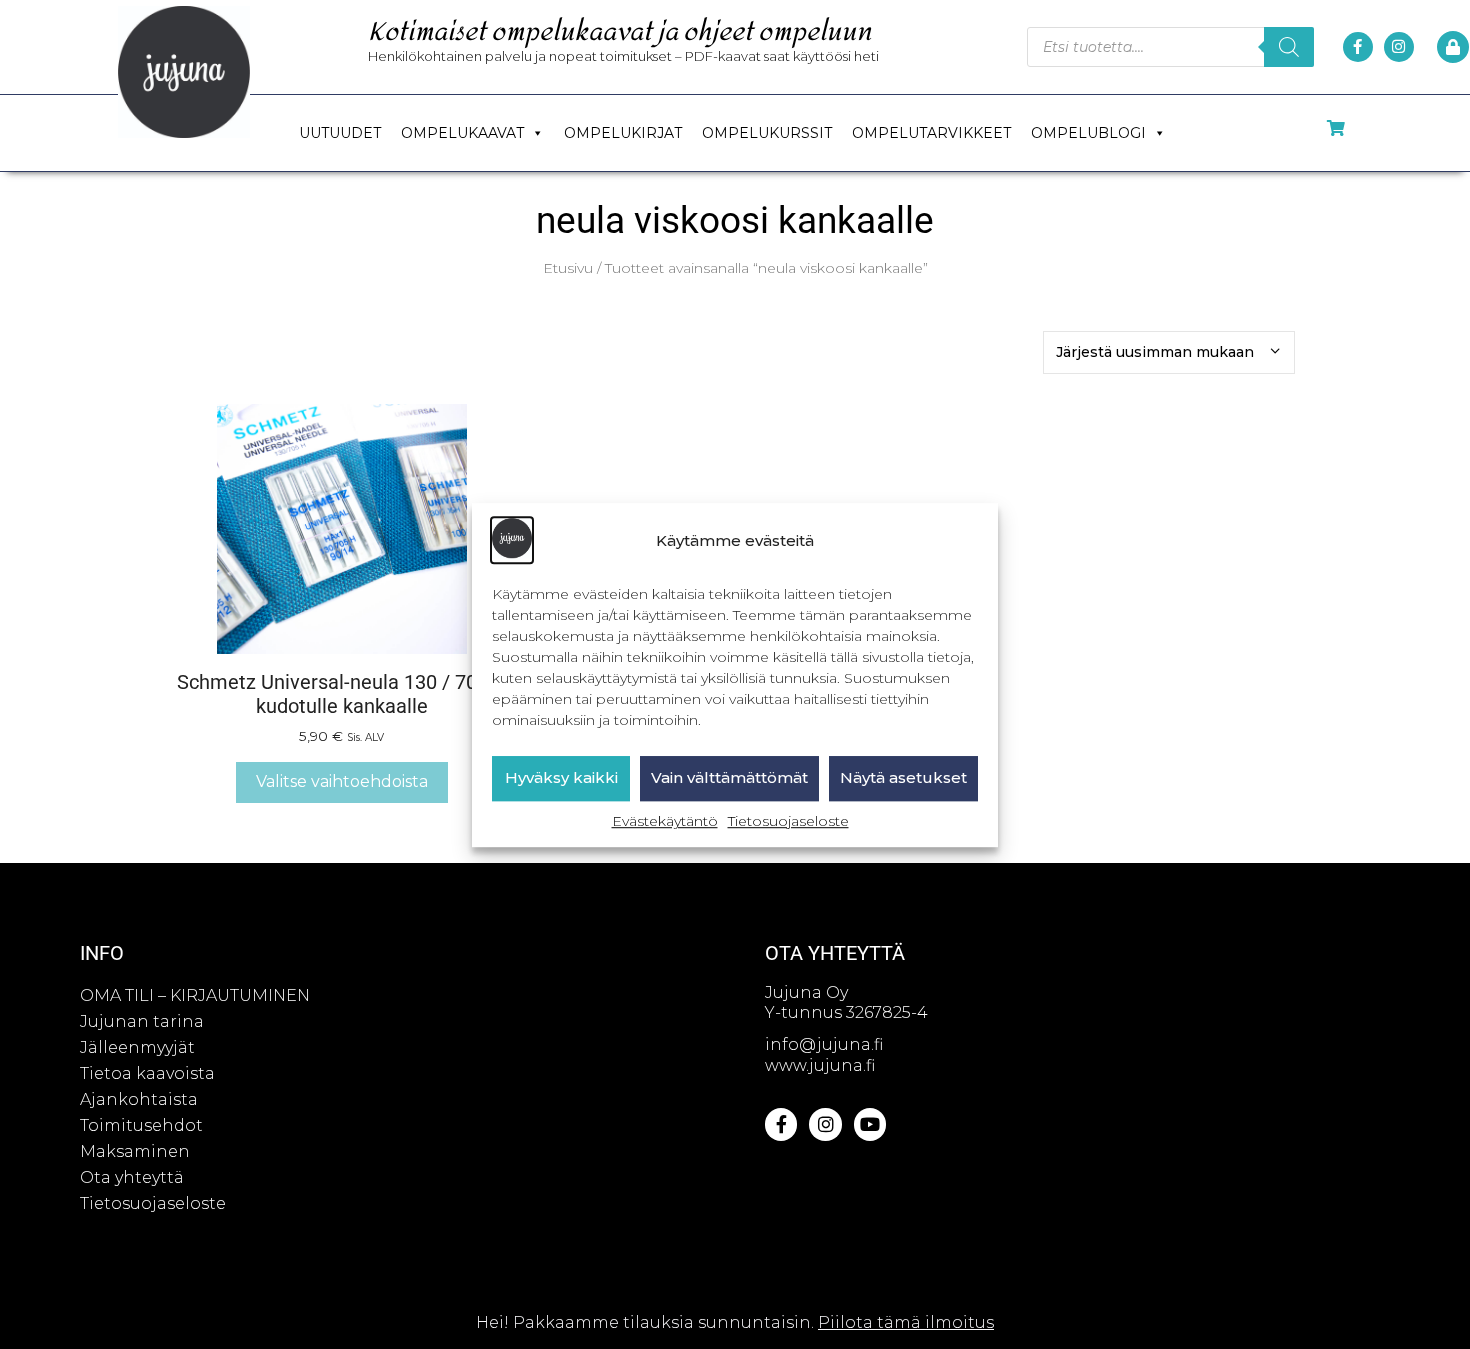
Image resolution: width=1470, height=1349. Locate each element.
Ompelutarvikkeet (931, 133)
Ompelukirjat (623, 133)
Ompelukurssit (767, 133)
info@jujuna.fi (824, 1044)
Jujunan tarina (142, 1021)
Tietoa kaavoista (147, 1073)
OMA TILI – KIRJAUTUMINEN (195, 995)
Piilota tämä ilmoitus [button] (906, 1322)
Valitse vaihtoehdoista (342, 781)
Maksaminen (135, 1151)
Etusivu (568, 268)
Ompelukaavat (462, 133)
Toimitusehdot (141, 1125)
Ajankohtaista (139, 1099)
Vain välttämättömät (729, 777)
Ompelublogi (1088, 133)
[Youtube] (870, 1124)
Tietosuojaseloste (788, 821)
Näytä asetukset (903, 777)
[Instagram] (1399, 47)
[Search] (1289, 47)
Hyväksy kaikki (561, 777)
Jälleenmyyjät (137, 1047)
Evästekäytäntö (665, 821)
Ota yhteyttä (132, 1177)
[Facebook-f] (1358, 47)
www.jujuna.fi (820, 1065)
